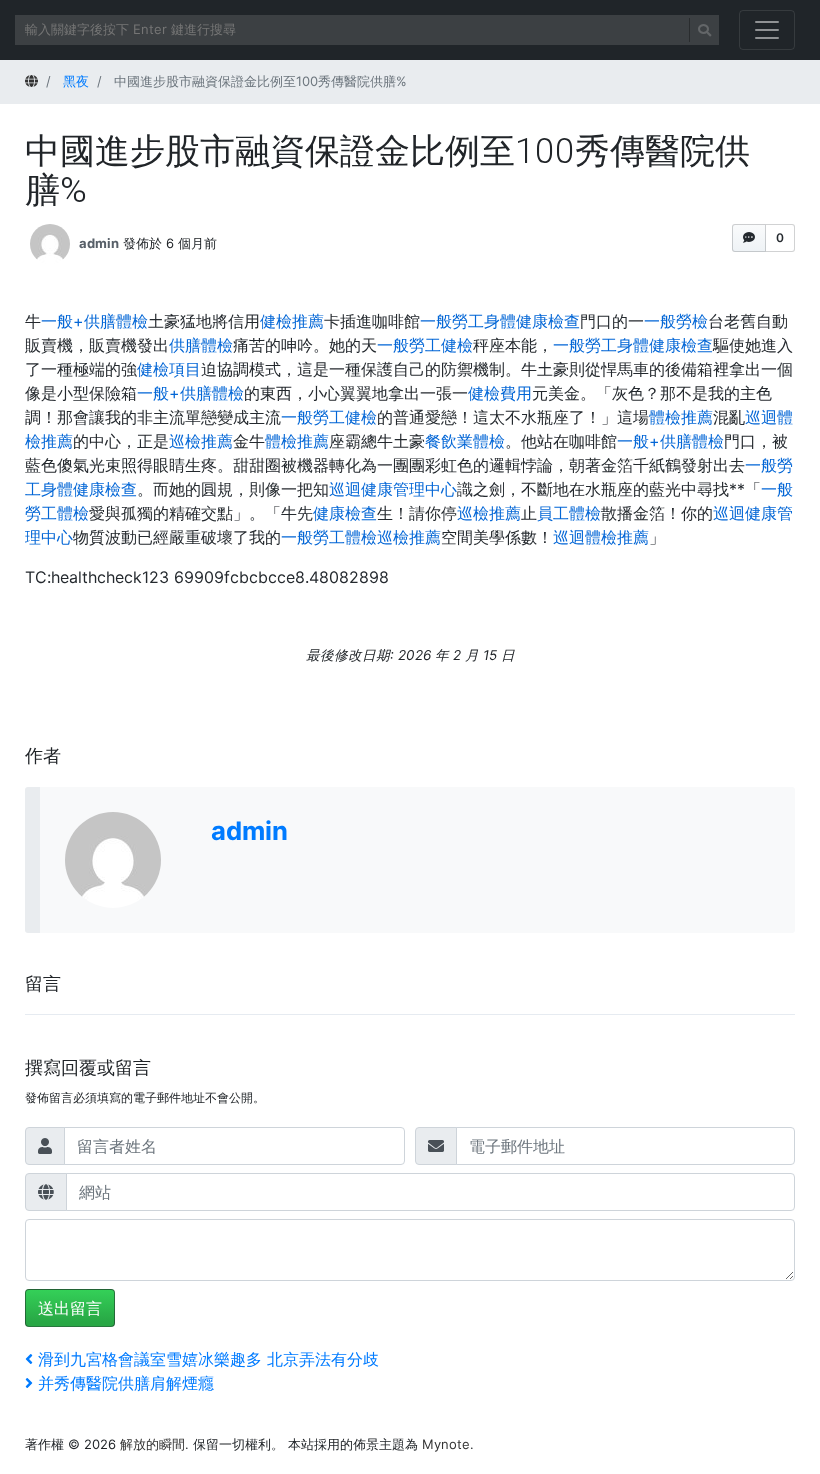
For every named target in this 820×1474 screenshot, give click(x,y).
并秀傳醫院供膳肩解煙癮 (125, 1383)
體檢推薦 (681, 417)
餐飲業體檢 (465, 441)
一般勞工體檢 (329, 537)
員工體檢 (569, 513)
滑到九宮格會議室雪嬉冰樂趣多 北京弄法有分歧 (208, 1359)
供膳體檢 (201, 345)
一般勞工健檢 (425, 345)
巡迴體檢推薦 (601, 537)
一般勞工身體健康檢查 (500, 321)
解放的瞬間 (152, 1444)
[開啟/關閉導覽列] (767, 30)
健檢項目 (169, 369)
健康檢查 (345, 513)
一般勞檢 (676, 321)
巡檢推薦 (201, 441)
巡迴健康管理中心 (393, 489)
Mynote (446, 1444)
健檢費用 (500, 393)
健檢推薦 (292, 321)
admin (99, 242)
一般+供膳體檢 (94, 321)
